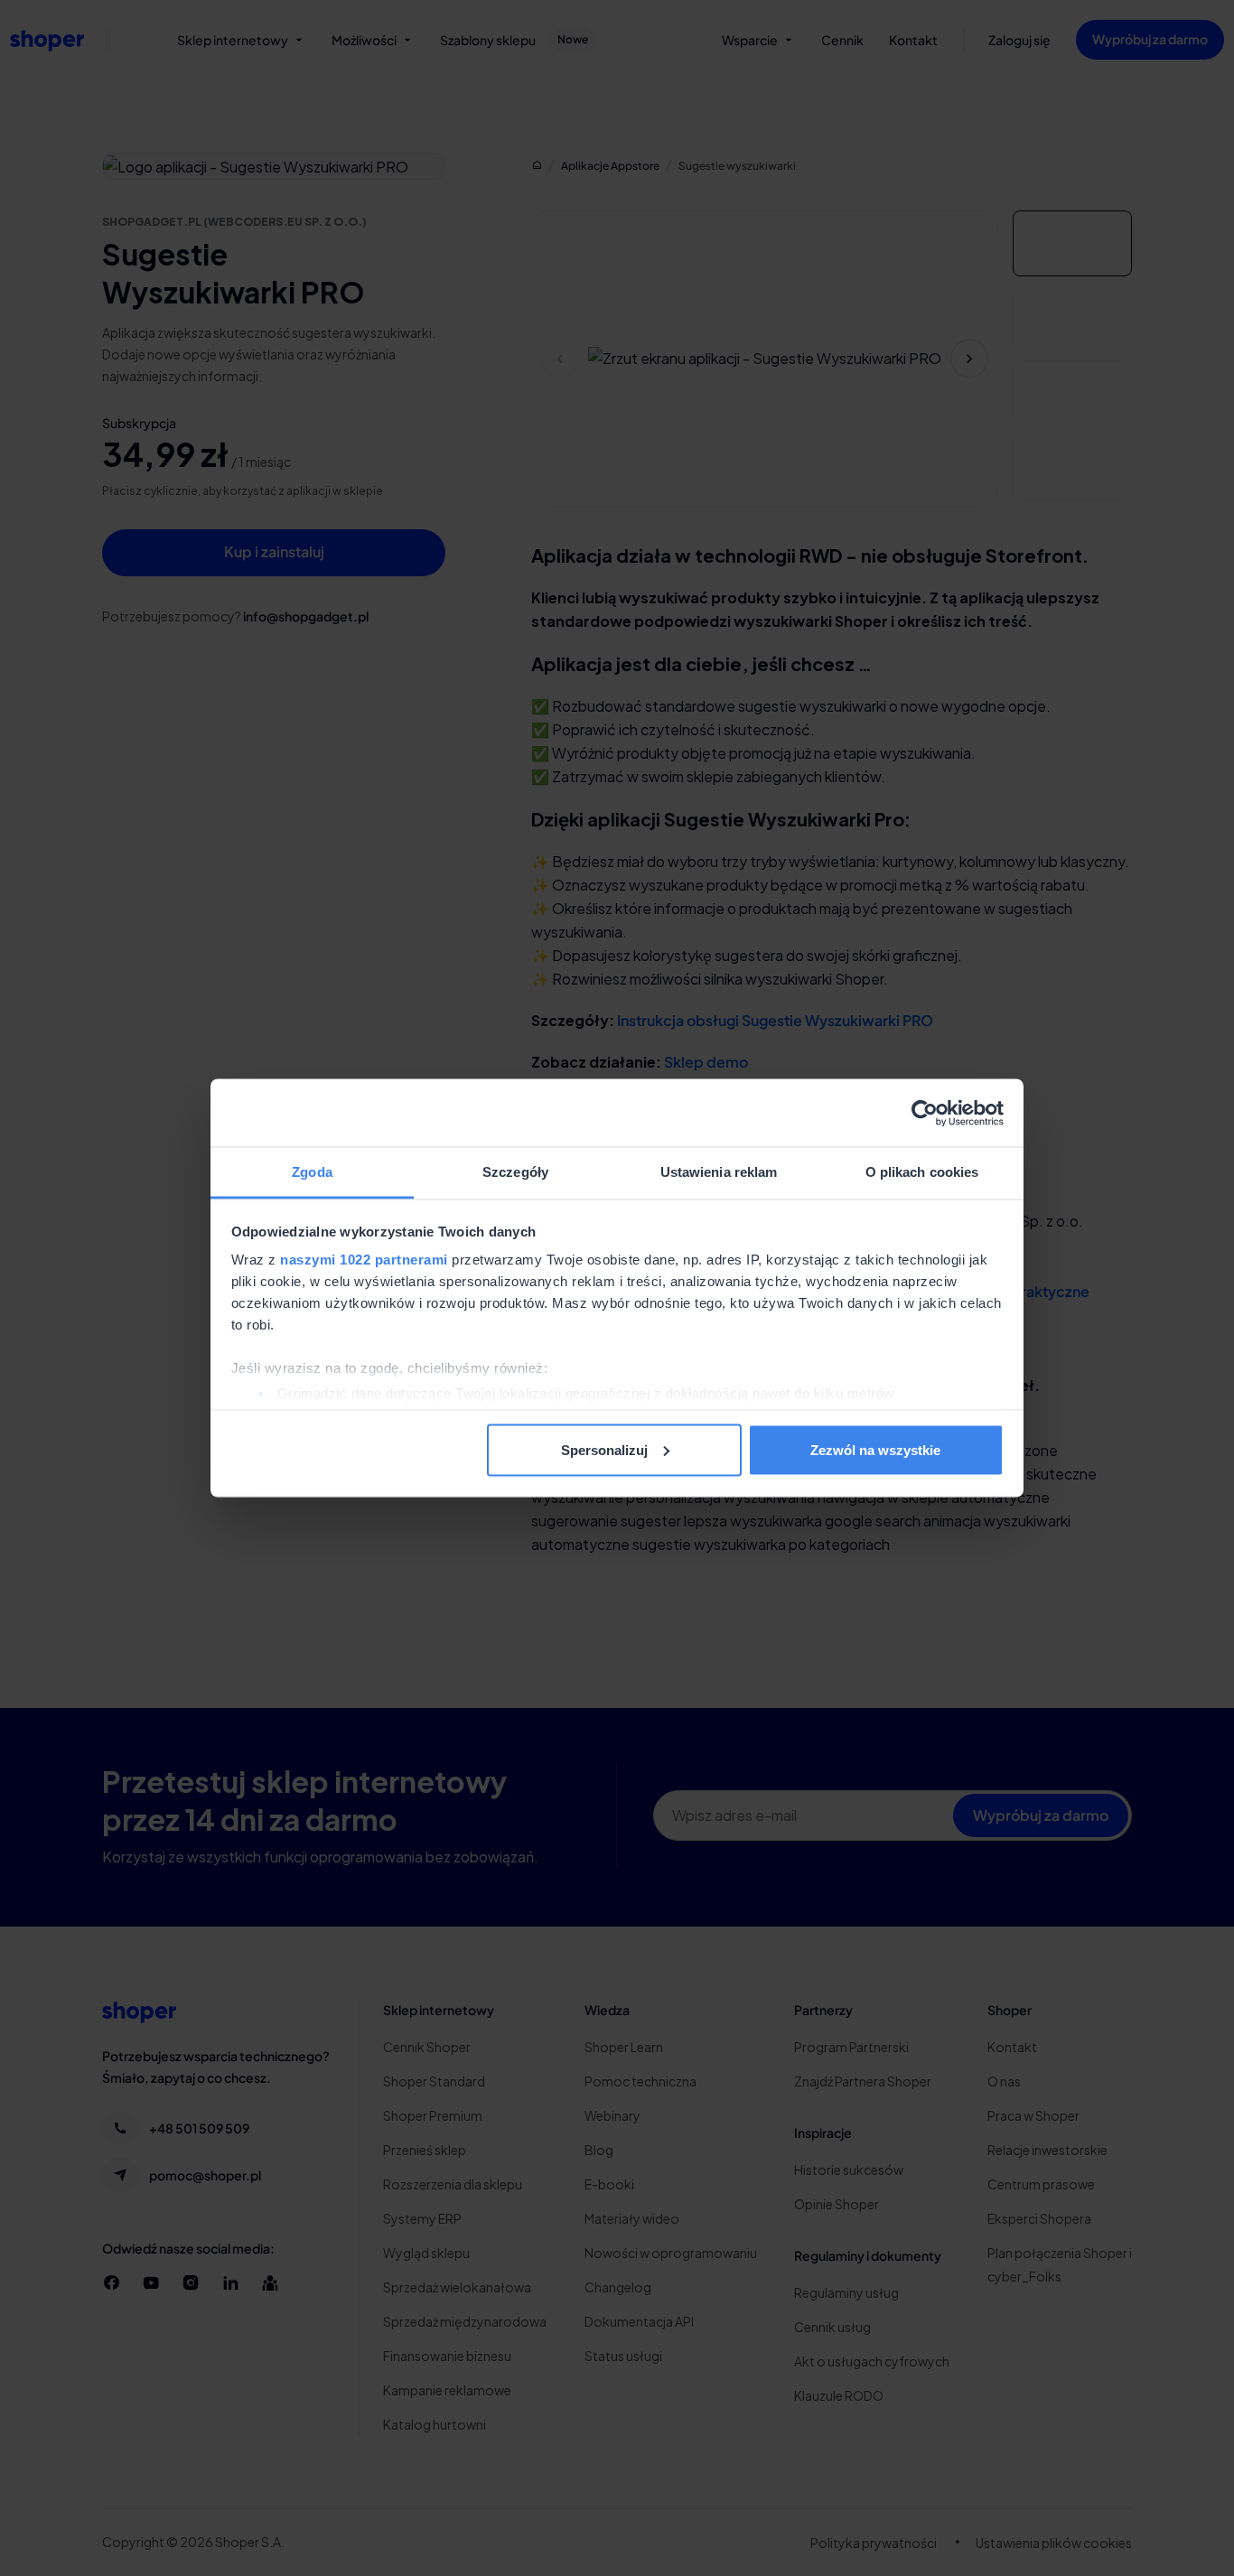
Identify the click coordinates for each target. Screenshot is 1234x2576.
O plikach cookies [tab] (922, 1172)
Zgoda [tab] (312, 1172)
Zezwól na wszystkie (875, 1449)
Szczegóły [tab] (515, 1172)
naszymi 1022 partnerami (364, 1260)
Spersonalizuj (604, 1449)
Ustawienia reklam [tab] (719, 1172)
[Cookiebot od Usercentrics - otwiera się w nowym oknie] (925, 1113)
